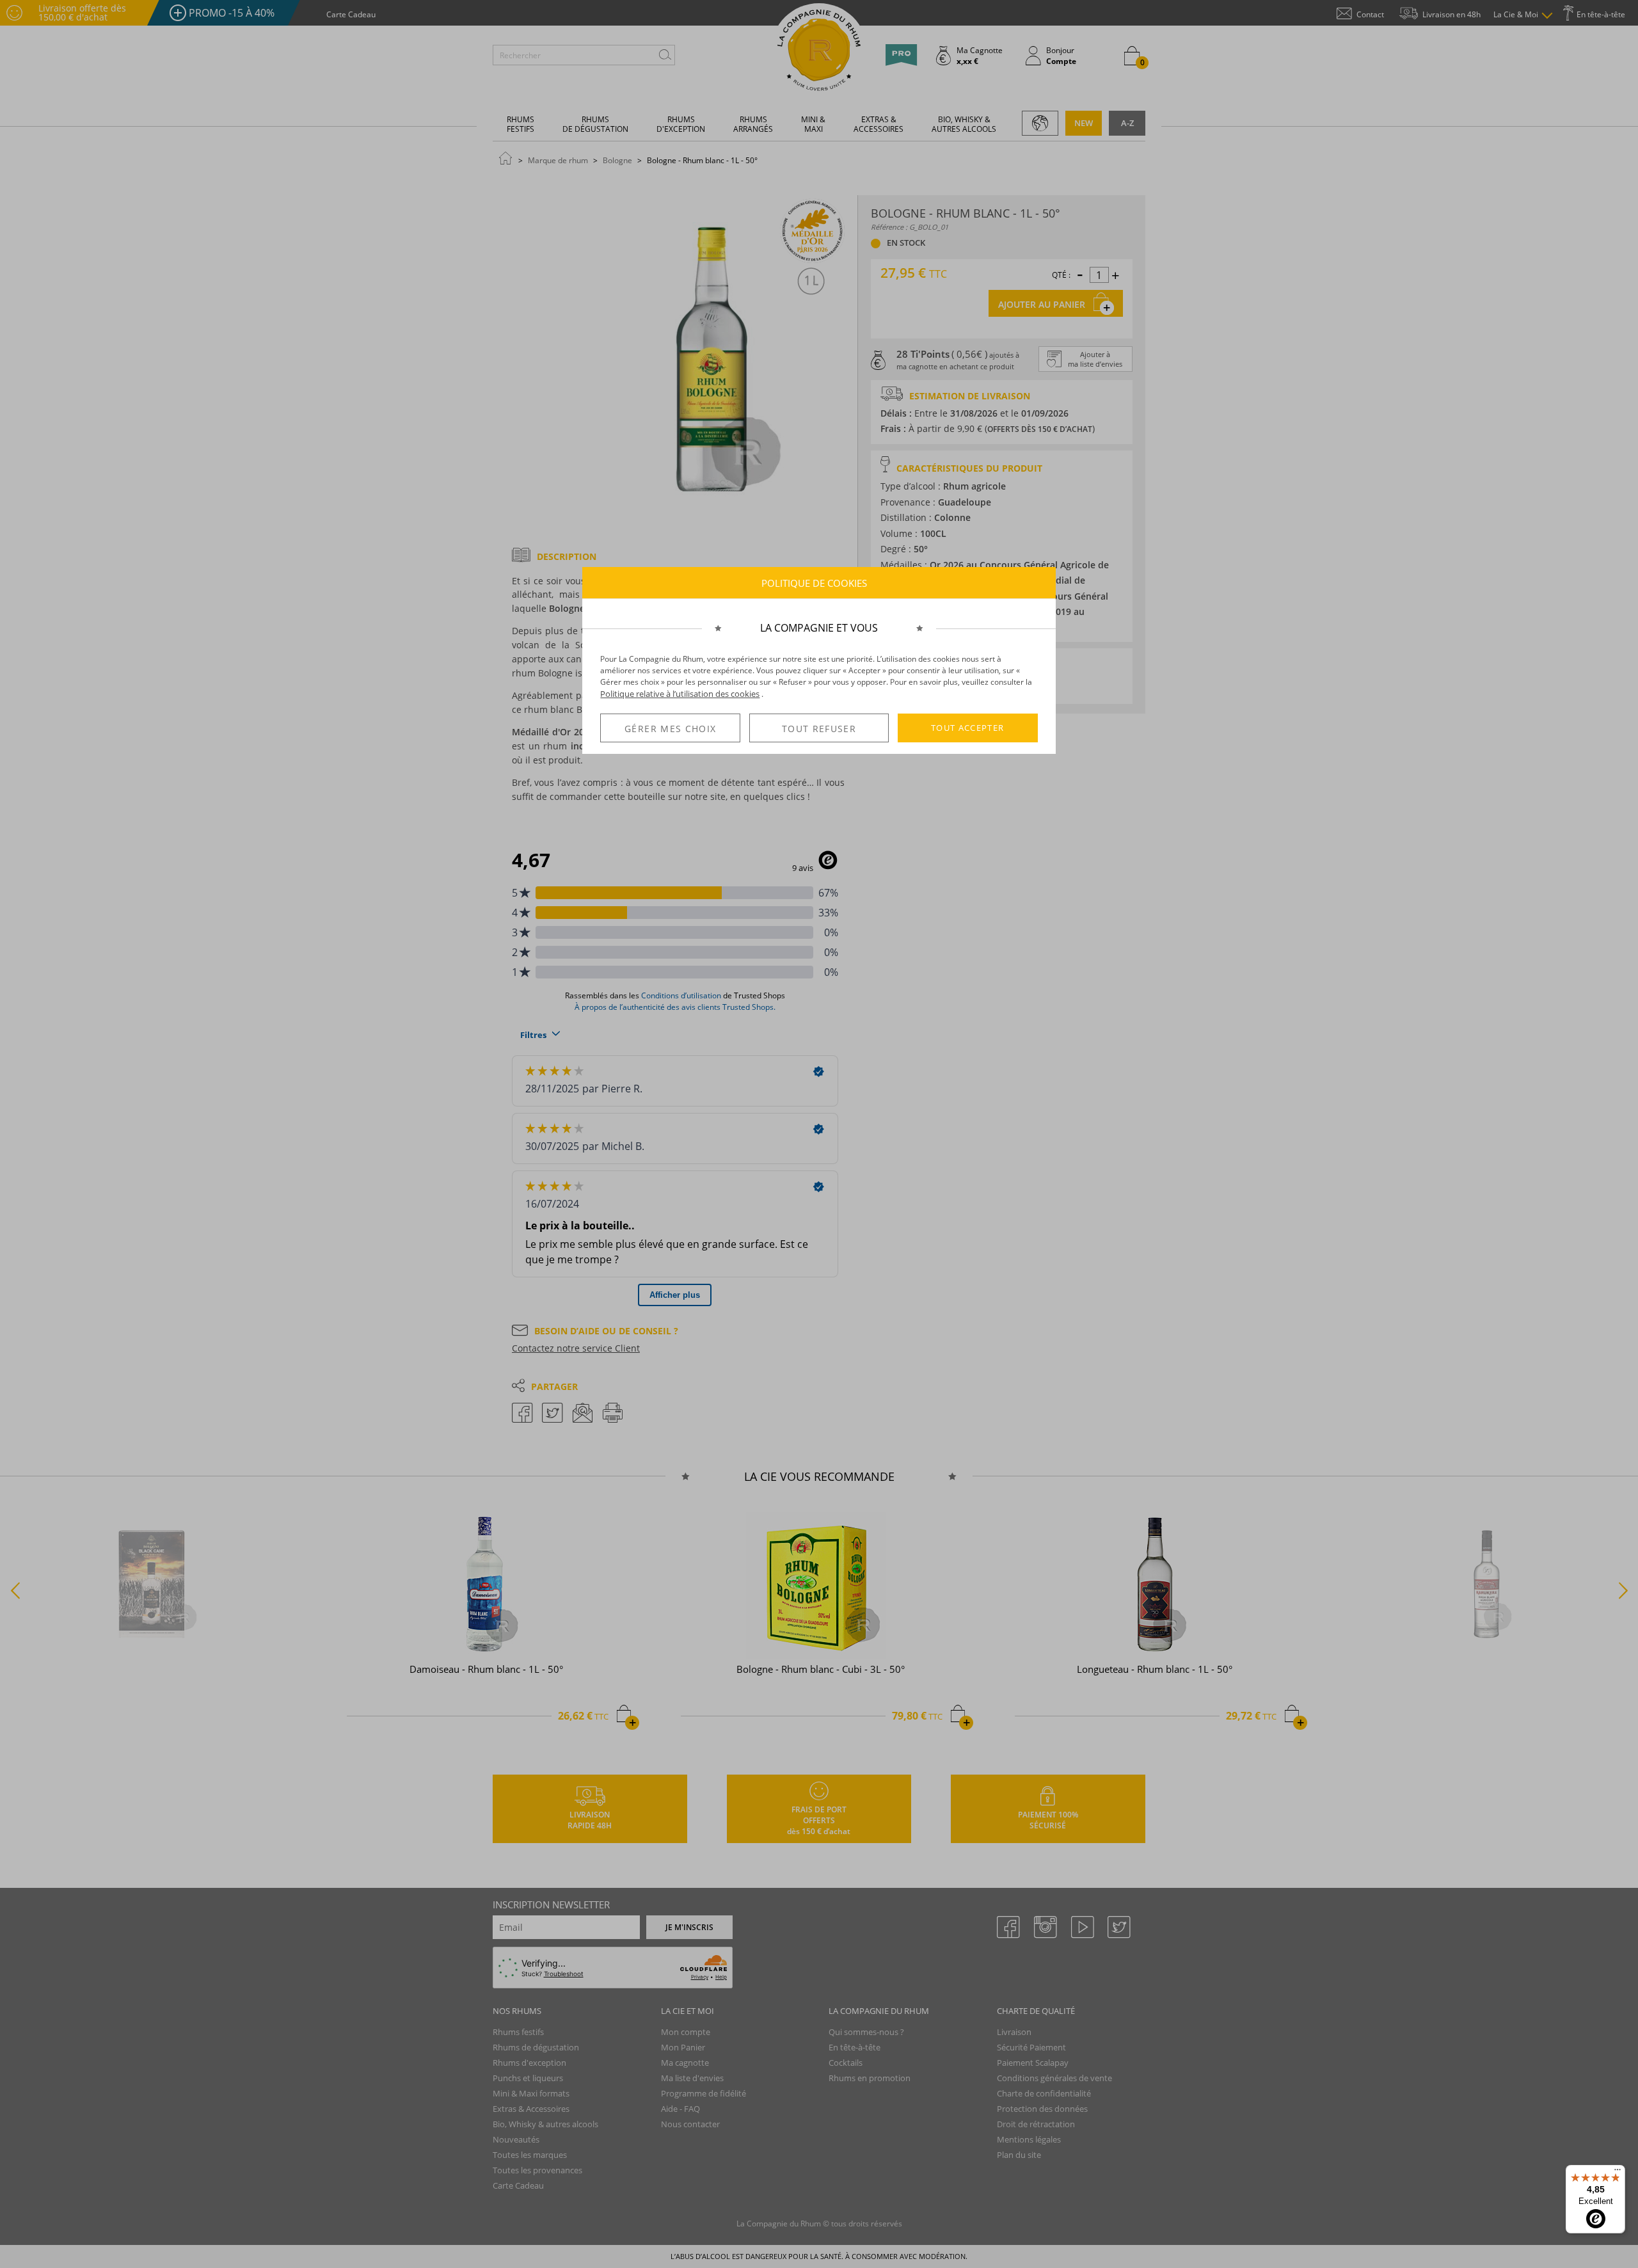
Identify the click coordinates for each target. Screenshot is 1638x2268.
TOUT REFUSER (819, 729)
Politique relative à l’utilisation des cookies (680, 694)
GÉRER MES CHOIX (670, 729)
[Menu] (1618, 2173)
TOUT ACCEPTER (968, 728)
